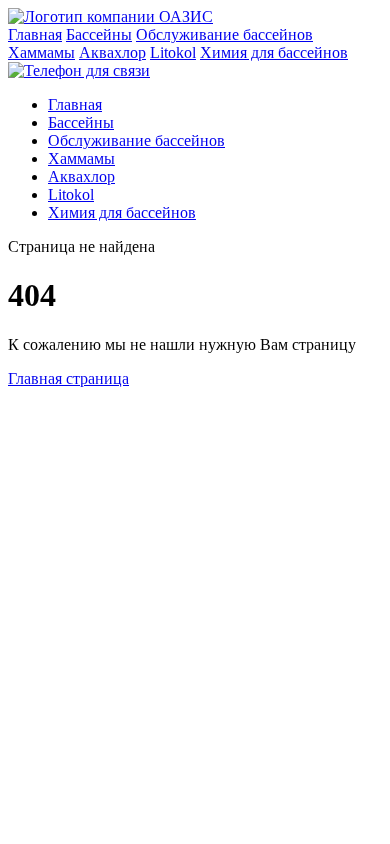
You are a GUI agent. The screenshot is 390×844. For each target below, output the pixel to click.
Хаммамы (41, 52)
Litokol (173, 52)
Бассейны (99, 34)
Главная (35, 34)
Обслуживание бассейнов (224, 34)
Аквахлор (112, 52)
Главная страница (68, 378)
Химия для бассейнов (274, 52)
